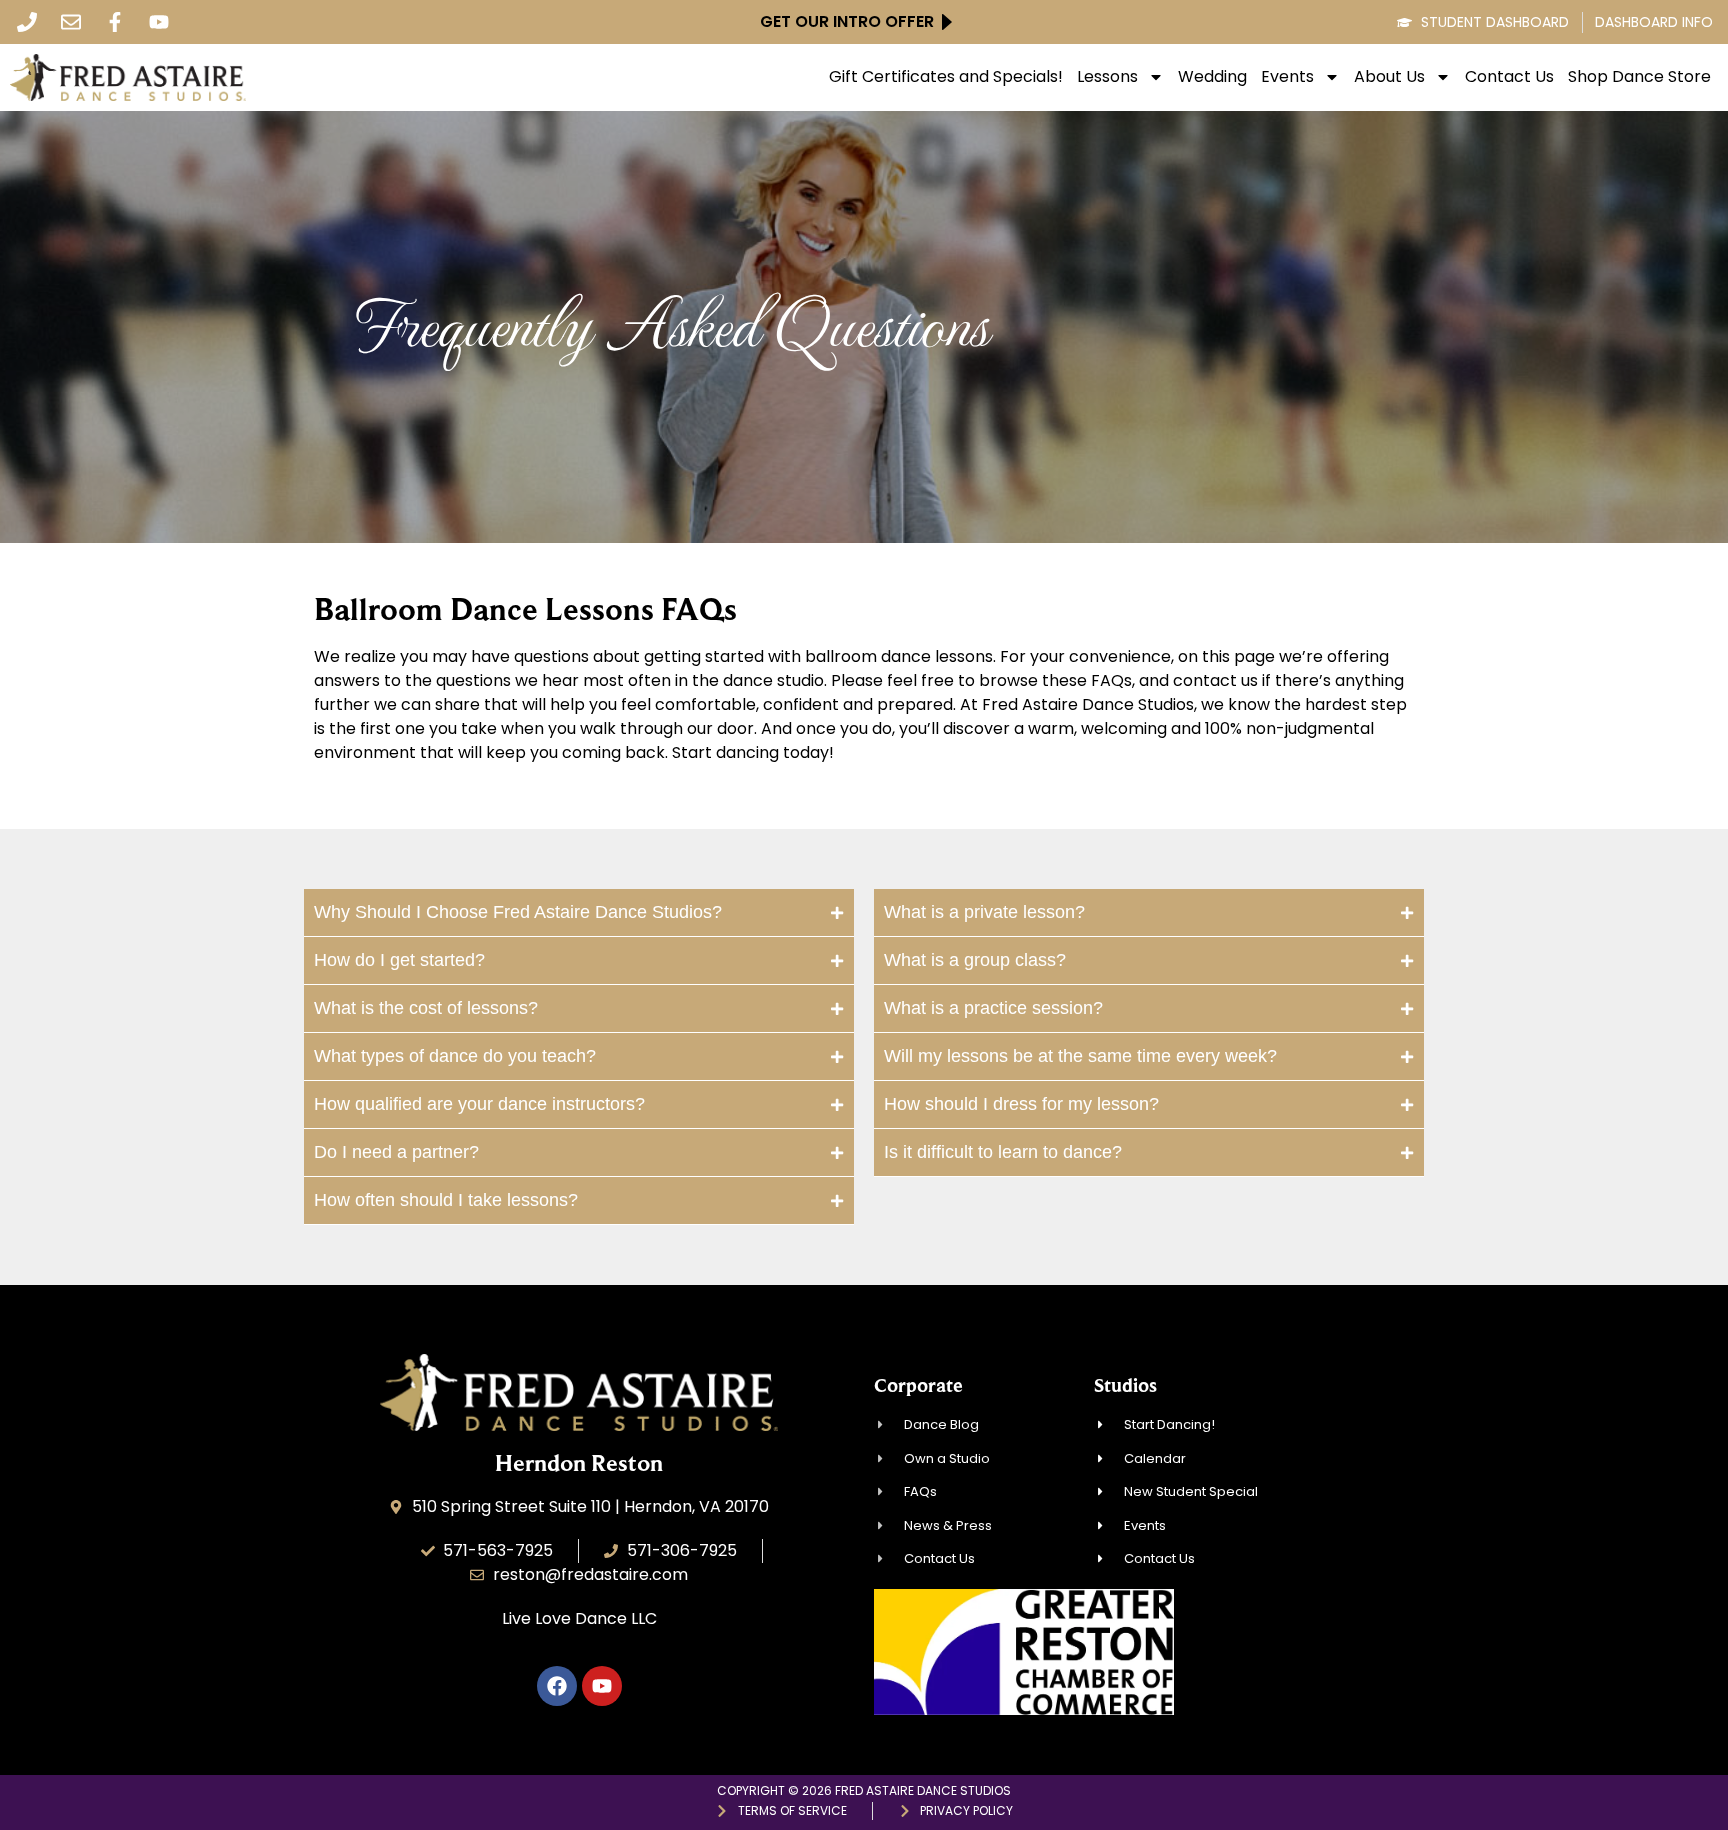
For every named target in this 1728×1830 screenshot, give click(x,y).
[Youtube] (159, 22)
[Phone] (27, 22)
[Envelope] (71, 22)
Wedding (1212, 77)
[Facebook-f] (115, 22)
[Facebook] (557, 1686)
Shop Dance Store (1639, 77)
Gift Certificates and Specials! (946, 77)
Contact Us (1509, 77)
